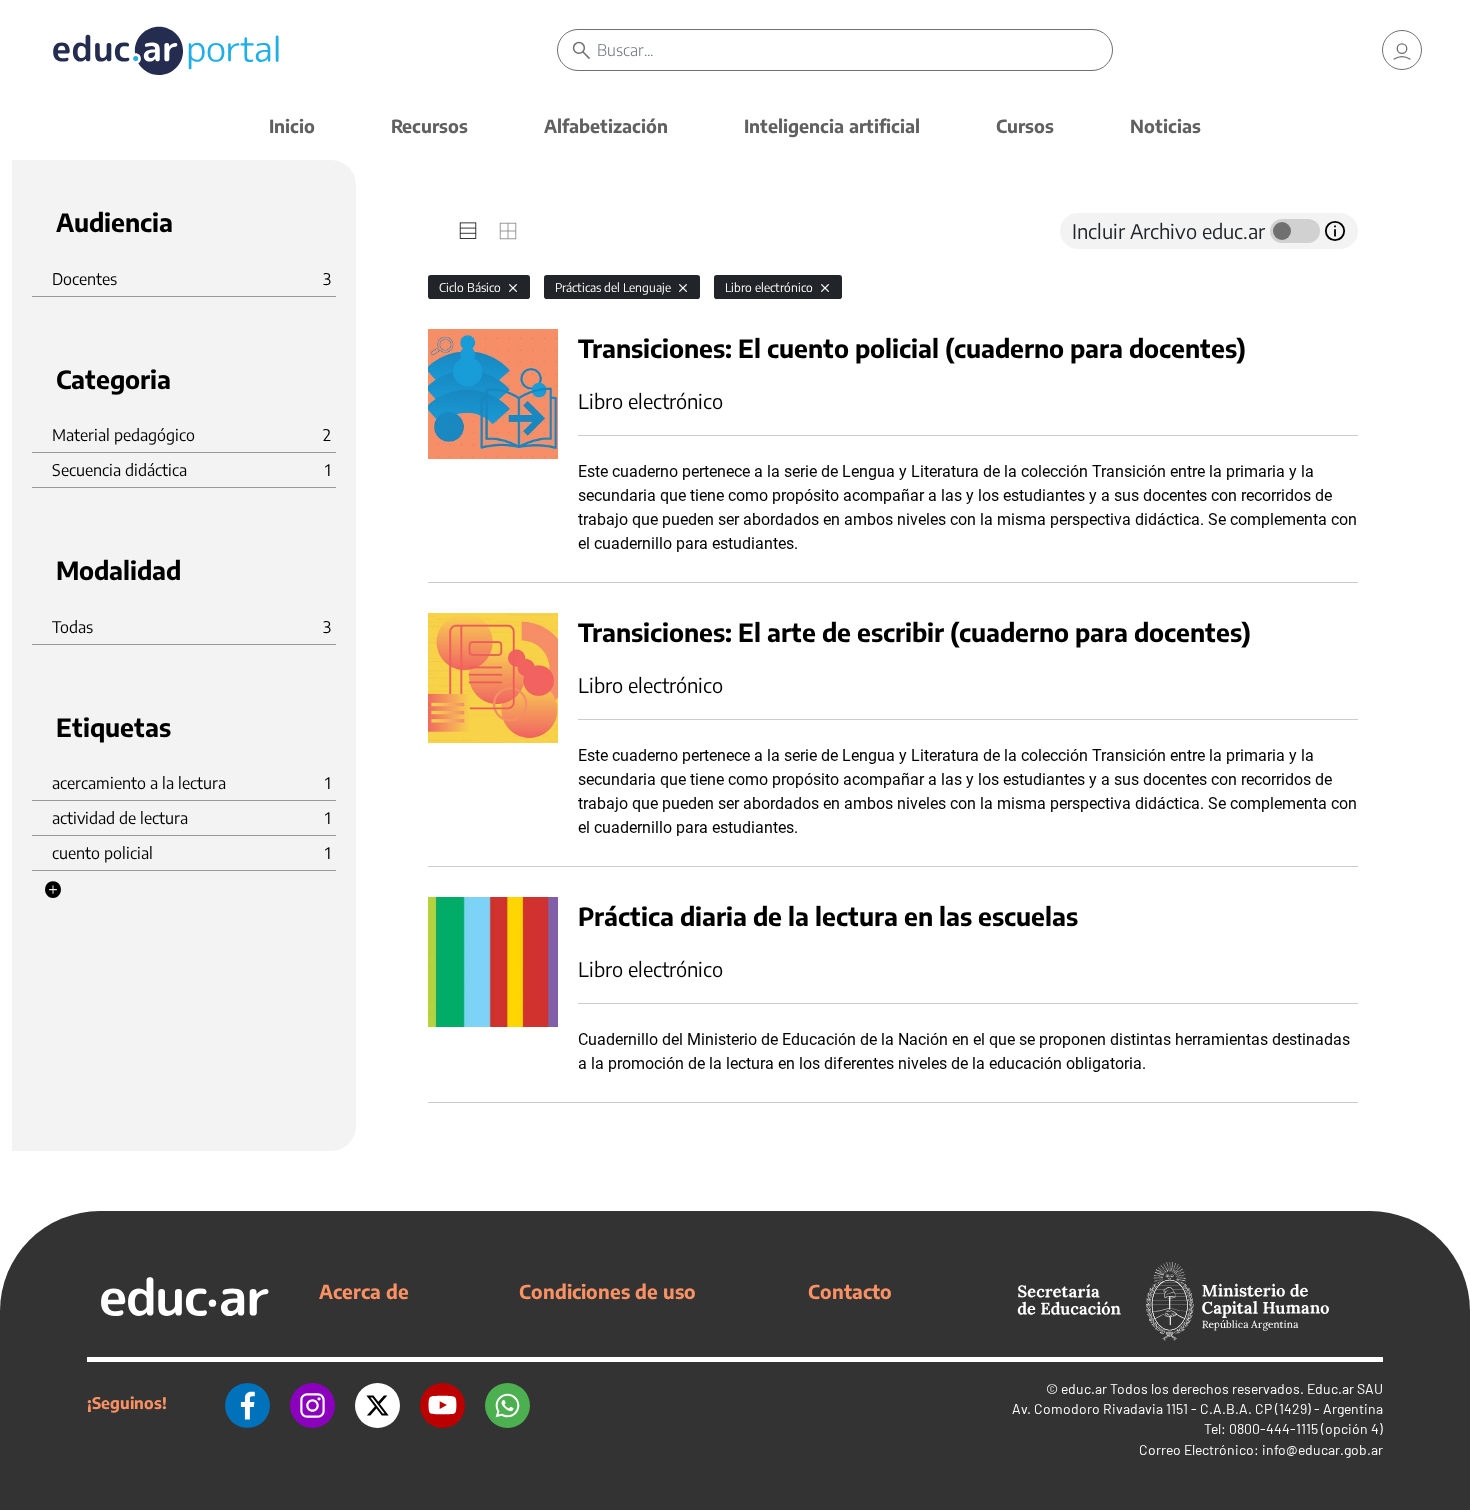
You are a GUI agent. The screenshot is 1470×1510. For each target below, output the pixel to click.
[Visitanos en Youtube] (442, 1403)
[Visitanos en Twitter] (377, 1403)
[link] (1402, 50)
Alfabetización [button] (606, 125)
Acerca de (364, 1291)
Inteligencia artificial (832, 125)
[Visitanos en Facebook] (247, 1403)
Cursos (1025, 125)
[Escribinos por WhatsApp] (507, 1403)
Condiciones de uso (607, 1291)
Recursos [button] (429, 125)
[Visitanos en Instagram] (312, 1403)
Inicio (292, 125)
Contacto (850, 1291)
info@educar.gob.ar (1322, 1449)
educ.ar (1084, 1388)
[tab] (468, 231)
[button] (53, 890)
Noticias (1165, 125)
